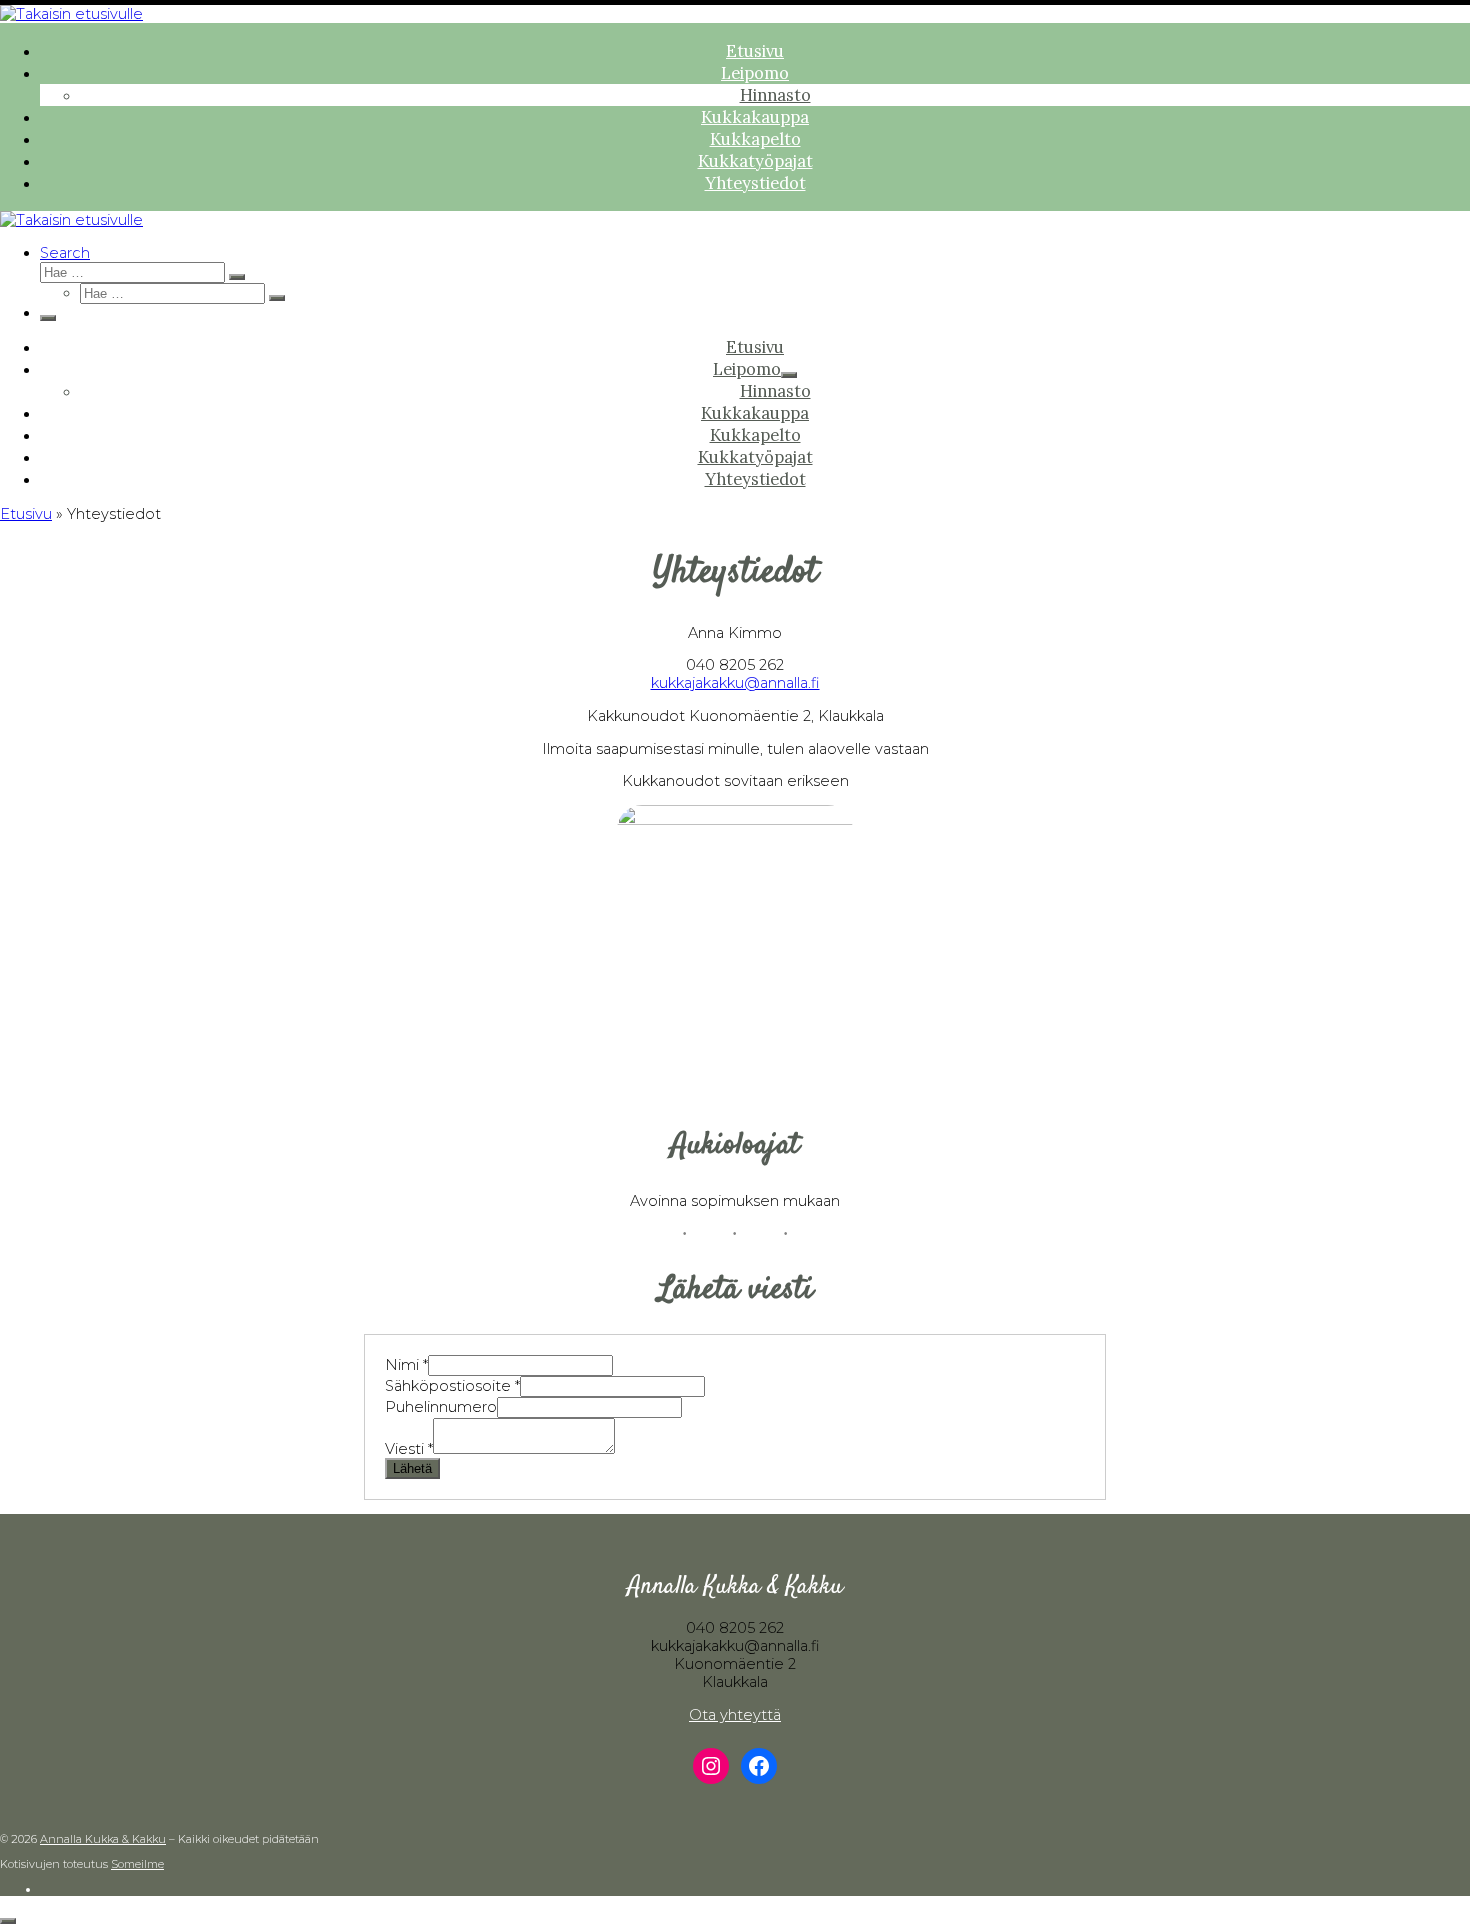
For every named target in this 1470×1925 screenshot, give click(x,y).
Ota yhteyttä (735, 1715)
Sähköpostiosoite (452, 1386)
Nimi (406, 1365)
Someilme (137, 1864)
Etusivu (26, 514)
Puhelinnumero (441, 1407)
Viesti (409, 1449)
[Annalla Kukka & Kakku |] (71, 14)
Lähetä (412, 1468)
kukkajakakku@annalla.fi (735, 683)
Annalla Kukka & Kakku (103, 1839)
